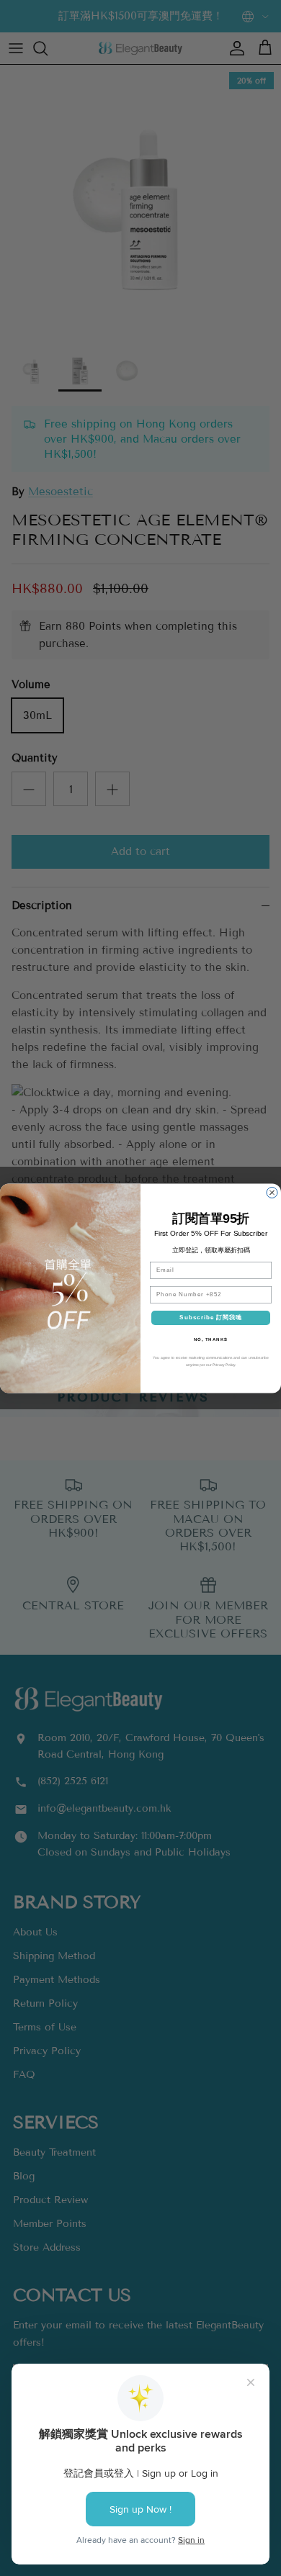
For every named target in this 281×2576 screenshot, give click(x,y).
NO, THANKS (211, 1339)
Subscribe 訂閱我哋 (211, 1318)
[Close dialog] (272, 1192)
